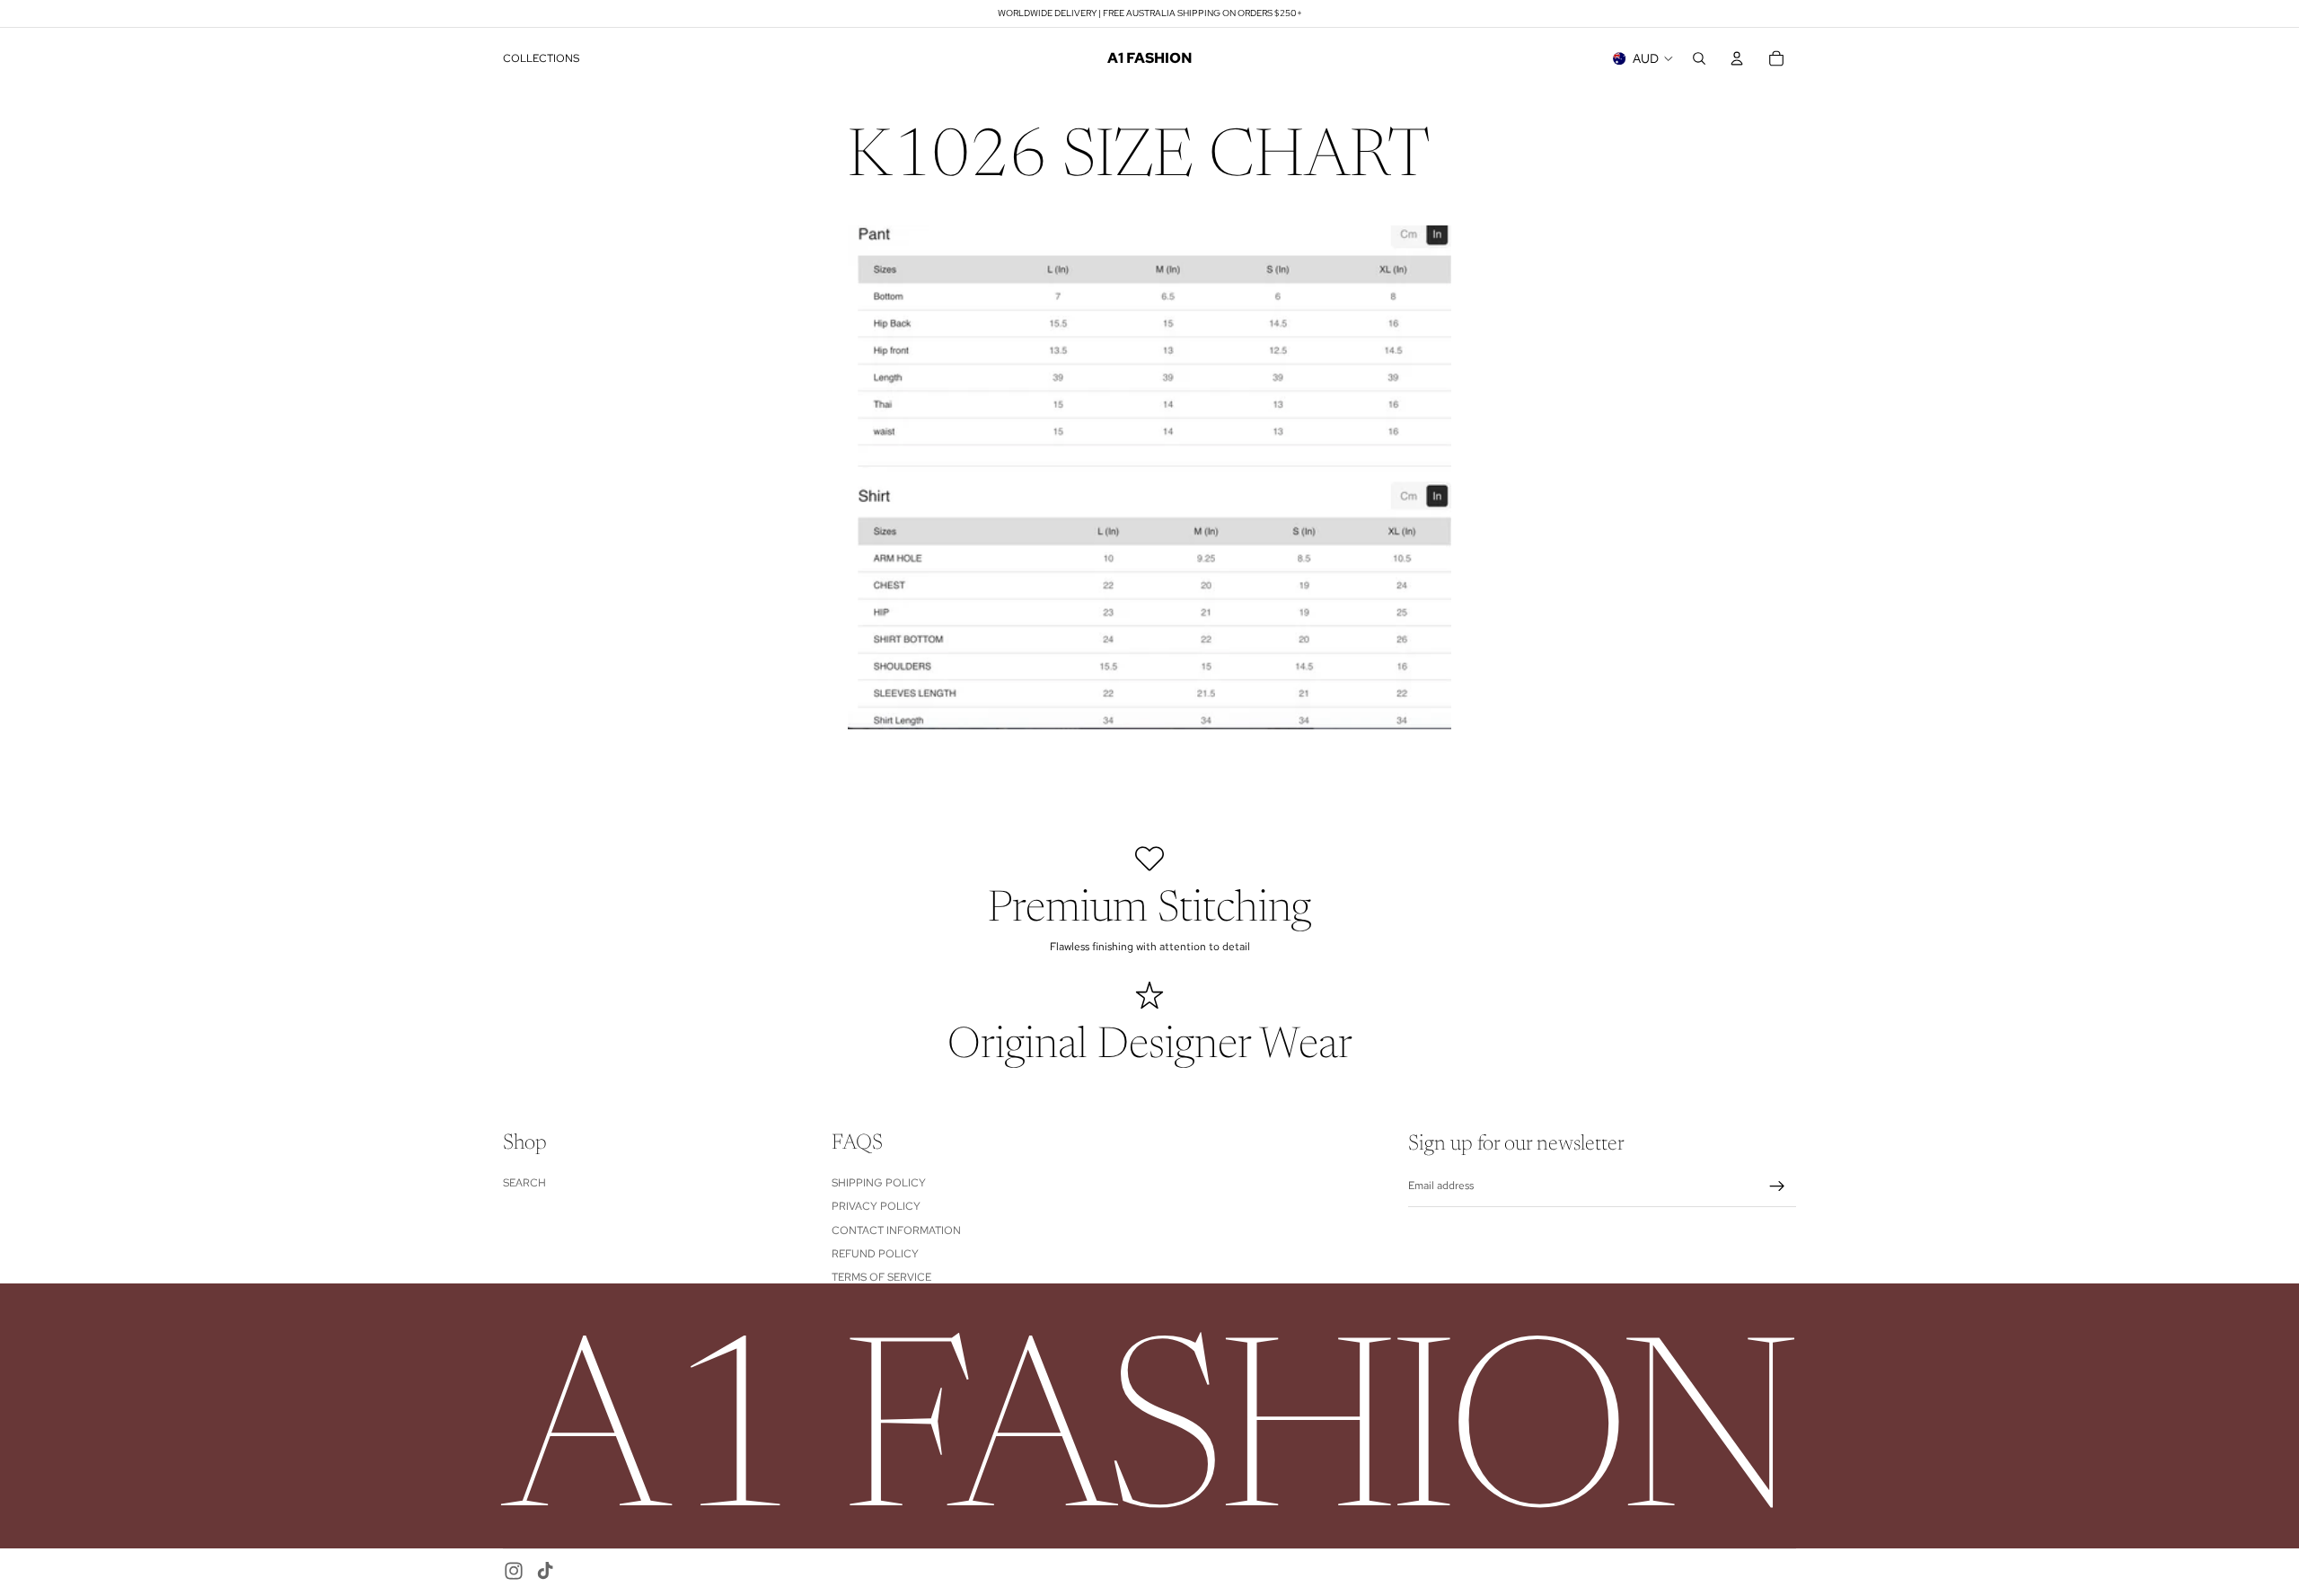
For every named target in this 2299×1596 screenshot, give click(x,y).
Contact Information (896, 1230)
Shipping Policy (879, 1183)
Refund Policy (875, 1254)
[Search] (1699, 58)
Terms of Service (881, 1277)
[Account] (1737, 58)
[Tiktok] (545, 1571)
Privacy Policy (876, 1206)
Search (524, 1183)
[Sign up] (1777, 1186)
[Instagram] (514, 1571)
